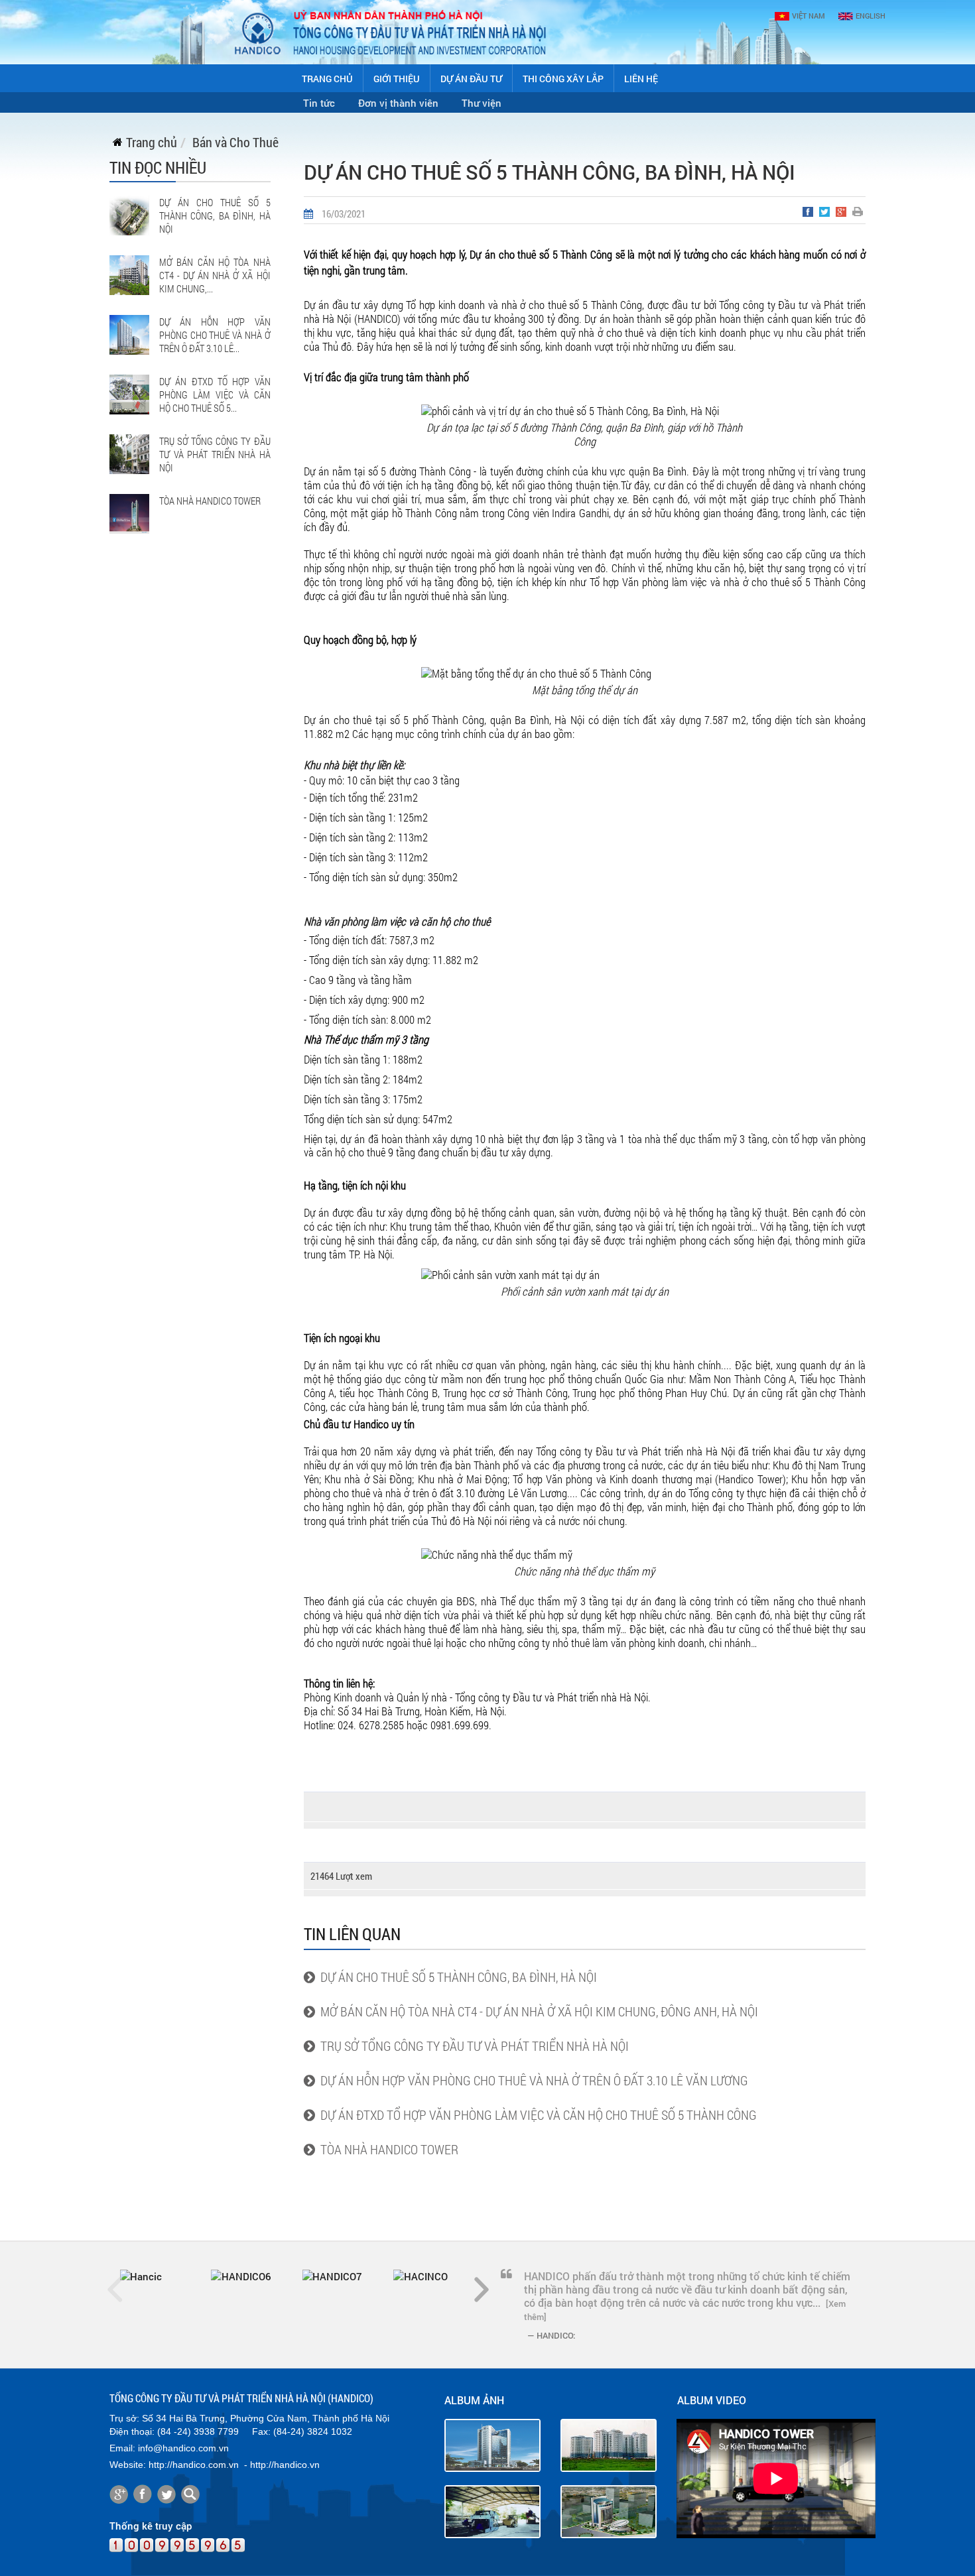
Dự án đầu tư (471, 79)
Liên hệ (641, 79)
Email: (122, 2448)
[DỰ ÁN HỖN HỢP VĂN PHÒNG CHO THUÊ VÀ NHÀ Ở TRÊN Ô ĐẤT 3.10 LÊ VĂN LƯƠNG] (129, 334)
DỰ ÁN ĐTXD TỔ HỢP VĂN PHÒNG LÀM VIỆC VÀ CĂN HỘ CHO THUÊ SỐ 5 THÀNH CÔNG (536, 2115)
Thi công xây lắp (563, 79)
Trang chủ (327, 79)
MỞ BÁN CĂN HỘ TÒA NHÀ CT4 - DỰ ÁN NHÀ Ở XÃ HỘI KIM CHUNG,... (215, 275)
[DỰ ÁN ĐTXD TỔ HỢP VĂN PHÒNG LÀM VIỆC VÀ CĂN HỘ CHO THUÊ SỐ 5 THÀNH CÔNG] (129, 393)
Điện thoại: (132, 2431)
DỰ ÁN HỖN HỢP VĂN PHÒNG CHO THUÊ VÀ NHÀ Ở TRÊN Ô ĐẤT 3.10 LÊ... (215, 335)
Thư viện (482, 103)
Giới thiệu (397, 79)
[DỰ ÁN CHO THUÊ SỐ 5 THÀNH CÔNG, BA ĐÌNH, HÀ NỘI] (129, 214)
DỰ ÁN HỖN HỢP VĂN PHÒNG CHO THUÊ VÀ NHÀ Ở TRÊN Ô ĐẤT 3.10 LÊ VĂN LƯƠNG (532, 2080)
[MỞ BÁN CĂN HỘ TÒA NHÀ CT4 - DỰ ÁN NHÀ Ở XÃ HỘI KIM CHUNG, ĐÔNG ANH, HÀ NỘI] (129, 274)
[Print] (859, 214)
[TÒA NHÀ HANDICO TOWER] (129, 513)
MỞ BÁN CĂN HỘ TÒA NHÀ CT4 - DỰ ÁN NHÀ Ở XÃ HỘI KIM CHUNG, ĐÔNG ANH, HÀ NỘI (537, 2011)
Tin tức (319, 103)
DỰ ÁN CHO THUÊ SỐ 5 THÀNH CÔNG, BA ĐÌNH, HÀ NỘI (215, 215)
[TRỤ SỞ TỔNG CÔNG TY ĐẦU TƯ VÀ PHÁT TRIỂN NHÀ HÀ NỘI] (129, 453)
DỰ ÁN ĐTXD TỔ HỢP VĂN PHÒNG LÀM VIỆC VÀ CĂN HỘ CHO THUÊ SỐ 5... (215, 395)
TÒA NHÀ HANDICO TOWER (210, 501)
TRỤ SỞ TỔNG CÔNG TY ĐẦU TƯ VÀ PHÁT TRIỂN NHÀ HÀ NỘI (215, 454)
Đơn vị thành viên (398, 103)
